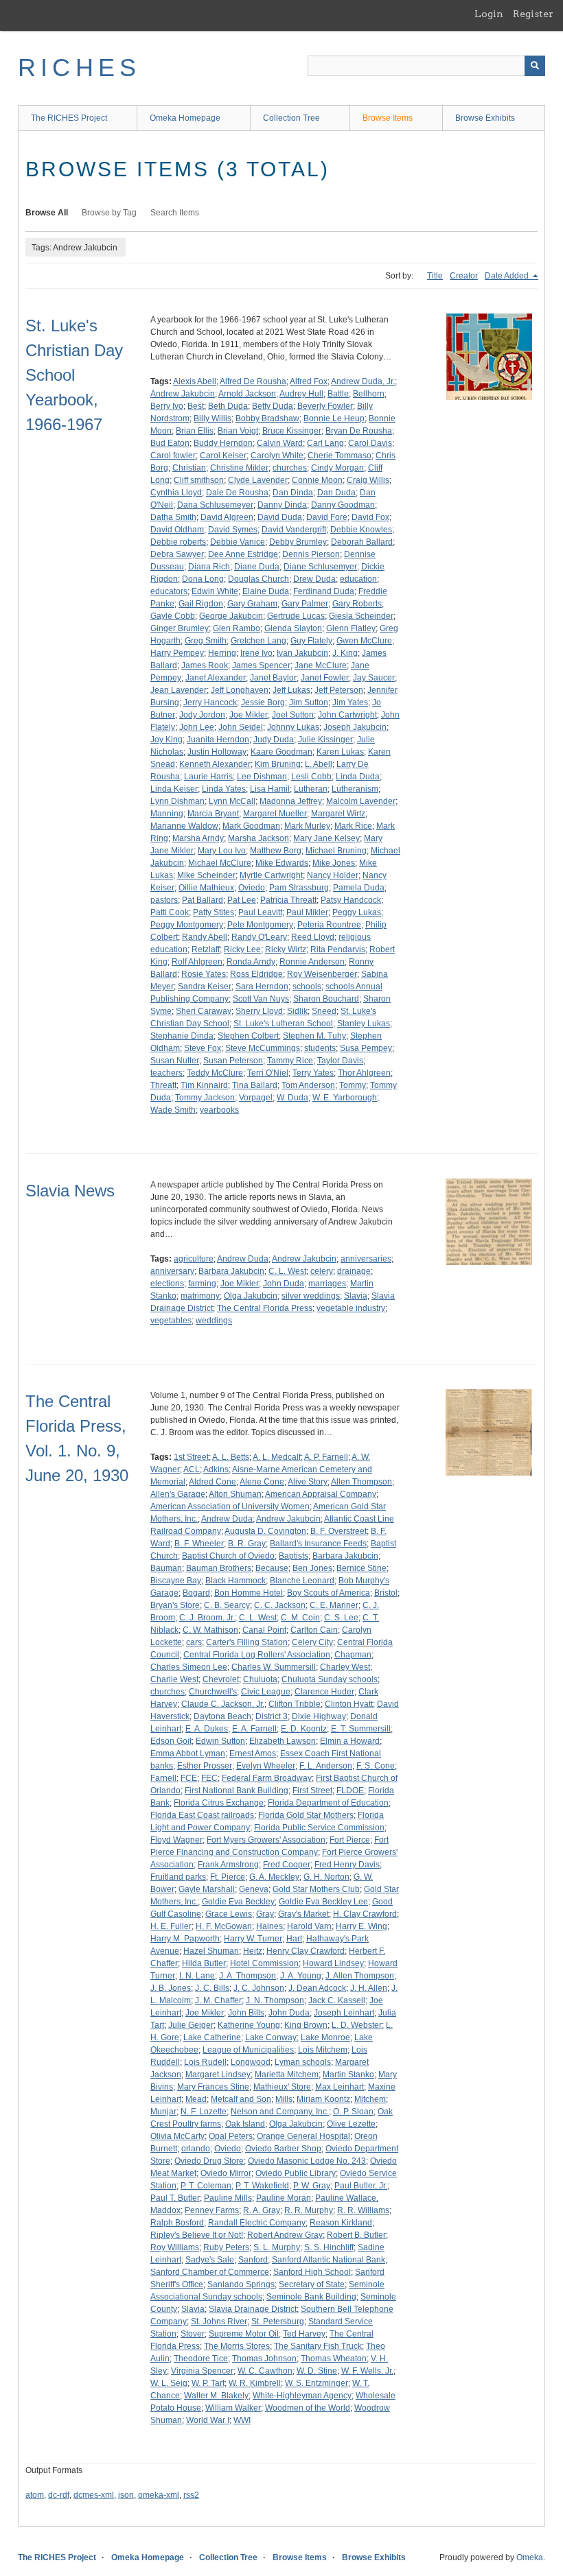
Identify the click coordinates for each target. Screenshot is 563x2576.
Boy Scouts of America (329, 1593)
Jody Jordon (202, 715)
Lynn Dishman (177, 801)
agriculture (194, 1259)
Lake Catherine (212, 2037)
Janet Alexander (216, 678)
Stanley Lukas (364, 1024)
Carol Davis (370, 443)
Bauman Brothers (219, 1568)
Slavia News (70, 1191)
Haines (269, 1926)
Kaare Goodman (281, 752)
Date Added (508, 276)
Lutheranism (355, 789)
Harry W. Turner (253, 1939)
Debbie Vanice (238, 542)
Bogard (196, 1593)
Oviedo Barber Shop (283, 2149)
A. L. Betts (231, 1457)
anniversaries (366, 1259)
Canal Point (264, 1630)
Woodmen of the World (308, 2408)
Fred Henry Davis (347, 1865)
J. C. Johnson (259, 1988)
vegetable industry (351, 1308)
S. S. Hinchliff (329, 2247)
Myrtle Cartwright (271, 875)
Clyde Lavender (258, 480)
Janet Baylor (273, 678)
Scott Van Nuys (261, 999)
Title (435, 276)
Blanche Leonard (302, 1581)
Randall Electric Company (257, 2223)
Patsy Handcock (351, 900)
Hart (294, 1939)
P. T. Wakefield (262, 2186)
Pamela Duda (359, 888)
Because (272, 1568)
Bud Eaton (170, 443)
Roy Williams (175, 2247)
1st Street (191, 1457)
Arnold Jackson (247, 394)
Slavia (356, 1296)
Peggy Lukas (357, 912)
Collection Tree (291, 118)
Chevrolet (221, 1679)
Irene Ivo (256, 653)
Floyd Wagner (176, 1840)
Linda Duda (358, 777)
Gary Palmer (305, 604)
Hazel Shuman (211, 1951)
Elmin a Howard (350, 1741)
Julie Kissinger (325, 740)
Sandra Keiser (205, 986)
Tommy (353, 1085)
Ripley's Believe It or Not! (197, 2235)
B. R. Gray (247, 1544)
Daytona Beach (222, 1716)
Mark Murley (307, 826)
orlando (196, 2149)
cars (194, 1642)
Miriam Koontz (323, 2099)
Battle (338, 394)
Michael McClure (220, 863)
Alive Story (308, 1482)
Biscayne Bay (176, 1581)
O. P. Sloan (353, 2112)
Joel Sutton (293, 715)
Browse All (47, 213)
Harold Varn (309, 1926)
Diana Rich (209, 567)
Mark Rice (353, 826)
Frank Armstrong (228, 1865)
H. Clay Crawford (365, 1914)
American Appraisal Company (321, 1494)
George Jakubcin (231, 616)
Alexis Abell (195, 381)
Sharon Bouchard (326, 999)
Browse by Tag (109, 213)
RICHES (79, 68)
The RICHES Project (69, 118)
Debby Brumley (298, 542)
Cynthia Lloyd (176, 493)
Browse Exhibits (485, 118)
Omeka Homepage (185, 118)
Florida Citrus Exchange (219, 1803)
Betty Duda (273, 406)
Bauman (166, 1568)
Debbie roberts (178, 542)
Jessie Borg (263, 702)
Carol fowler (173, 456)
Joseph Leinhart (344, 2013)
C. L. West (287, 1271)
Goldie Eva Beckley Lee (323, 1902)
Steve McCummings (263, 1048)
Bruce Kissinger (292, 431)
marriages (327, 1284)
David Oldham (177, 530)
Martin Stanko (348, 2075)
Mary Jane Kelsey (326, 838)
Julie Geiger (191, 2025)
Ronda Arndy (251, 962)
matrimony (200, 1296)
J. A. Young (301, 1976)
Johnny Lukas (293, 727)
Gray (265, 1914)
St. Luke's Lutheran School (283, 1024)
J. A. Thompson (248, 1976)
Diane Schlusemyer (320, 567)
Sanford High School (312, 2272)
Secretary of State (312, 2284)
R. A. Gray (262, 2210)
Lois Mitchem (323, 2050)
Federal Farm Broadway (267, 1778)
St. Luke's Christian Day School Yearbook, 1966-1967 (74, 375)
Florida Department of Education (328, 1803)
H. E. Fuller (171, 1926)
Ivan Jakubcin (302, 653)
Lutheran (311, 789)
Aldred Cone (212, 1482)
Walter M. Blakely (216, 2396)
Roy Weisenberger (322, 974)
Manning (167, 814)
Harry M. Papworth (185, 1939)
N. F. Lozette (204, 2112)
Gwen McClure (364, 641)
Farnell (163, 1778)
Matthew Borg (276, 851)
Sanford (253, 2260)
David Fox (370, 517)
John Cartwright (347, 715)
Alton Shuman (235, 1494)
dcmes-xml (94, 2495)
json (126, 2495)
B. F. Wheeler (199, 1544)
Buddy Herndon (223, 443)
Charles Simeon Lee (189, 1667)
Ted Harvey (304, 2334)
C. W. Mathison (210, 1630)
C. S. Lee (341, 1618)
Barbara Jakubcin (231, 1271)
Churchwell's (213, 1692)
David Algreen (227, 517)
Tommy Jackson (205, 1098)
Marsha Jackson (258, 838)
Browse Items (388, 118)
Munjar (163, 2112)
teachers (166, 1073)
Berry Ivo (167, 406)
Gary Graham (252, 604)
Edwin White (215, 591)
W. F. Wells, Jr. (367, 2371)
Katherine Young (249, 2025)
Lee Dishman (262, 777)
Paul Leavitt (260, 912)
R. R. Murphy (309, 2210)
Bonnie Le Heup (334, 418)
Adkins (216, 1469)
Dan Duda (336, 493)
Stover (193, 2334)
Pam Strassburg (299, 888)
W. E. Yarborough (345, 1098)
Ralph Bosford (177, 2223)
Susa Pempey (366, 1048)
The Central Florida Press (265, 1308)
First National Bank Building (237, 1791)
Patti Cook (170, 912)
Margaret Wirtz (338, 814)
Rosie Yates (204, 974)
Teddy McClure (215, 1073)
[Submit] (535, 66)
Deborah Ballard (362, 542)
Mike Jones (334, 863)
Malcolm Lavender (361, 801)
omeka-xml (159, 2495)
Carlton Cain (314, 1630)
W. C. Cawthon (265, 2371)
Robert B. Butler (356, 2235)
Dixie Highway (319, 1716)
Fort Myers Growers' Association (266, 1840)
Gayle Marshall (207, 1889)
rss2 (191, 2495)
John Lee (197, 727)
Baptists (294, 1556)
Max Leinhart (340, 2087)
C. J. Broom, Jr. (207, 1618)
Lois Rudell (205, 2062)
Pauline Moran (284, 2198)
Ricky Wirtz (286, 949)
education (358, 579)
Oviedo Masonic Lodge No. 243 (307, 2161)
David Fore (327, 517)
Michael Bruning (336, 851)
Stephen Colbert (248, 1036)
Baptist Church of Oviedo (228, 1556)
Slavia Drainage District (253, 2309)
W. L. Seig (169, 2383)
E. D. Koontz (304, 1729)
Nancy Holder (333, 875)
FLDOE (350, 1791)
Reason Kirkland (341, 2223)
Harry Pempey (177, 653)
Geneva (254, 1889)
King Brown (306, 2025)
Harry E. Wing (361, 1926)
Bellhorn (369, 394)
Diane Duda (257, 567)
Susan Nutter (175, 1061)
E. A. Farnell (254, 1729)
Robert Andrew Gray (285, 2235)
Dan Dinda (293, 493)
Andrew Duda (243, 1259)
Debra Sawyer (177, 554)
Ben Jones (312, 1568)
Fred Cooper (287, 1865)
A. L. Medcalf (277, 1457)
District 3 (272, 1716)
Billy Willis (212, 418)
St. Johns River (219, 2321)
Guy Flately (311, 641)
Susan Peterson (233, 1061)
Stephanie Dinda (182, 1036)
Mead (196, 2099)
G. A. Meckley (274, 1877)
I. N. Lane (197, 1976)
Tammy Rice (290, 1061)
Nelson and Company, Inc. (280, 2112)
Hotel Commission (264, 1963)
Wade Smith (173, 1110)
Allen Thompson (361, 1482)
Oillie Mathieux (206, 888)
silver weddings (311, 1296)
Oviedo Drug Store (209, 2161)
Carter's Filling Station (247, 1642)
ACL (192, 1469)
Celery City (312, 1642)
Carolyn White (277, 456)
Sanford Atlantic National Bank (329, 2260)
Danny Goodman (343, 505)
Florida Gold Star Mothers (306, 1815)
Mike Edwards (282, 863)
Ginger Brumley (180, 628)
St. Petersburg (278, 2321)
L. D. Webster (357, 2025)
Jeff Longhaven (240, 690)
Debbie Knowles (361, 530)
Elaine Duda (266, 591)
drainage (354, 1271)
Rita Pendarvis (338, 949)
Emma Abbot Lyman (188, 1753)
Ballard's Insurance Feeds (318, 1544)
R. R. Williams (363, 2210)
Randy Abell (205, 937)
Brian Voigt (238, 431)
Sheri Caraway (204, 1011)
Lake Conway (271, 2037)
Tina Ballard (255, 1085)
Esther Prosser (205, 1766)
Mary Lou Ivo (222, 851)
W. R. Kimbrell (255, 2383)
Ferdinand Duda (324, 591)
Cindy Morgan (337, 468)
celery (322, 1271)
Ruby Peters (226, 2247)
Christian (189, 468)
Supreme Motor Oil (244, 2334)
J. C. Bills (212, 1988)
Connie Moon (317, 480)
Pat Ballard (203, 900)
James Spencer (261, 665)
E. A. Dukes (207, 1729)
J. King (345, 653)
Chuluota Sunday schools (330, 1679)
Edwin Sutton (220, 1741)
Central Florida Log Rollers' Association (257, 1655)
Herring (222, 653)
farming (202, 1284)
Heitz (253, 1951)
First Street (312, 1791)
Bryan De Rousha (359, 431)
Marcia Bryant (213, 814)
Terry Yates (313, 1073)
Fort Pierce (350, 1840)
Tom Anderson (308, 1085)
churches (290, 468)
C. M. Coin (300, 1618)
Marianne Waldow (184, 826)
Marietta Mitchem (287, 2075)
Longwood (251, 2062)
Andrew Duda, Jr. (363, 381)
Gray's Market (303, 1914)
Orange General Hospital (303, 2136)
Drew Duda (314, 579)
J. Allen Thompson (360, 1976)
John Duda (284, 1284)
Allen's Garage (178, 1494)
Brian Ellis (195, 431)
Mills (284, 2099)
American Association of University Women (230, 1506)
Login (489, 14)
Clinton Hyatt (349, 1704)
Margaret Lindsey (218, 2075)
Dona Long (203, 579)
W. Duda (292, 1098)
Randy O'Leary (259, 937)
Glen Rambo (237, 628)
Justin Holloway (217, 752)
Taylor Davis (340, 1061)
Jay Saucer (374, 678)
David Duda (280, 517)
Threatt (163, 1085)
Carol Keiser (223, 456)
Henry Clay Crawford (306, 1951)
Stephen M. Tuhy (314, 1036)
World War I (208, 2420)
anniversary (172, 1271)
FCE (189, 1778)
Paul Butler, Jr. (361, 2186)
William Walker (233, 2408)
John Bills (246, 2013)
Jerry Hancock (210, 702)
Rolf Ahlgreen (197, 962)
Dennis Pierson (311, 554)
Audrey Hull (301, 394)
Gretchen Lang (258, 641)
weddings (214, 1321)
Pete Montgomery (260, 925)
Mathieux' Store (282, 2087)
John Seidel (241, 727)
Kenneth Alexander (215, 764)
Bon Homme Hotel (249, 1593)
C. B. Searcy (227, 1605)
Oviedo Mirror (226, 2173)
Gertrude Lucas (296, 616)
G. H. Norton (326, 1877)
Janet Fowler (325, 678)
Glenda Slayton (293, 628)
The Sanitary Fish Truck (318, 2346)
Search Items (175, 213)
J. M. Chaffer (218, 2000)
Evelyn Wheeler (266, 1766)
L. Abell (319, 764)
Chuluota (260, 1679)
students (320, 1048)
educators (169, 591)
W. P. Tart (208, 2383)
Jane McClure (321, 665)
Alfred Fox (309, 381)
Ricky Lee (242, 949)
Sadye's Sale (210, 2260)
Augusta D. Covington (265, 1531)
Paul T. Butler (175, 2198)
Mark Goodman (251, 826)
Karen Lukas (340, 752)
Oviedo (252, 888)
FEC (209, 1778)
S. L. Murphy (277, 2247)
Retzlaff (206, 949)
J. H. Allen (369, 1988)
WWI (242, 2420)
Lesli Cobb (311, 777)
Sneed (324, 1011)
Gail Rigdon (201, 604)
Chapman (353, 1655)
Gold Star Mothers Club (316, 1889)
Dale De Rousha (237, 493)
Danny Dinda (282, 505)
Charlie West (174, 1679)
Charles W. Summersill (274, 1667)
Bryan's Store (175, 1605)
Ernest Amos (253, 1753)
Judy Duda (274, 740)
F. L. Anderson (326, 1766)
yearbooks (219, 1110)
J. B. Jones (171, 1988)
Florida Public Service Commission (319, 1828)
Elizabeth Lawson (283, 1741)
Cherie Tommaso (340, 456)
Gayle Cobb (173, 616)
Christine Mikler (239, 468)
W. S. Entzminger (317, 2383)
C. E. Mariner (334, 1605)
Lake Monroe (325, 2037)
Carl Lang (325, 443)
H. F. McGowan (224, 1926)
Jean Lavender (179, 690)
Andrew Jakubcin (183, 394)
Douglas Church (258, 579)
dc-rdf (59, 2495)
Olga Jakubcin (251, 1296)
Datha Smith (173, 517)
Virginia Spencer (202, 2371)
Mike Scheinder (206, 875)
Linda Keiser (174, 789)
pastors (164, 900)
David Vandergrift (294, 530)
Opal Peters (231, 2136)
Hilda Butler (204, 1963)
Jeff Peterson (339, 690)
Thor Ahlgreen (364, 1073)
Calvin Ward (280, 443)
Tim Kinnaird (204, 1085)
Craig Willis (368, 480)
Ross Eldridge (256, 974)
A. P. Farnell (326, 1457)
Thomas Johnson (264, 2359)
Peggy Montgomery (187, 925)
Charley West (345, 1667)
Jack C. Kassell (337, 2000)
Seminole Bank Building (311, 2297)
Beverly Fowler (325, 406)
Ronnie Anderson (312, 962)
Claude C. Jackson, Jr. (223, 1704)
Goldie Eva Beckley (238, 1902)
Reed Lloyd (313, 937)
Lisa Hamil (270, 789)
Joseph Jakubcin (355, 727)
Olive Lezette (351, 2124)
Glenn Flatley (351, 628)
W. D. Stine (317, 2371)
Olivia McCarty (177, 2136)
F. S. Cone (376, 1766)
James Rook (205, 665)
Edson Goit (171, 1741)
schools (307, 986)
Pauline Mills (228, 2198)
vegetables (171, 1321)
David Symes (233, 530)
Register (533, 14)
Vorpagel (256, 1098)
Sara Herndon (262, 986)
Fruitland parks (178, 1877)
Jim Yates (350, 702)
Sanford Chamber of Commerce (210, 2272)
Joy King (166, 740)
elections (167, 1284)
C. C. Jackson (280, 1605)
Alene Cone (262, 1482)
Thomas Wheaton (334, 2359)
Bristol (386, 1593)
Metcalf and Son (241, 2099)
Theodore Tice (201, 2359)
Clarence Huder (324, 1692)
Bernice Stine (361, 1568)
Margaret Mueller (275, 814)
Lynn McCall (232, 801)
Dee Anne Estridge (243, 554)
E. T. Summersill (361, 1729)
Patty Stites (214, 912)
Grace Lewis (229, 1914)
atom (35, 2495)
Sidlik (297, 1011)
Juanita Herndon (218, 740)
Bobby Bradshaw (267, 418)
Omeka (530, 2557)
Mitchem (370, 2099)
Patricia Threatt (288, 900)
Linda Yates (224, 789)
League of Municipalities (248, 2050)
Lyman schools (303, 2062)
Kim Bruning (278, 764)
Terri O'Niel (268, 1073)
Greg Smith (206, 641)
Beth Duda (228, 406)
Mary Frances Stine (213, 2087)
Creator (464, 276)
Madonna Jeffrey (291, 801)
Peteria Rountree (329, 925)
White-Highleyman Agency (302, 2396)
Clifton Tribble (295, 1704)
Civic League (266, 1692)
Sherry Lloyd (259, 1011)
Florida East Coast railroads (202, 1815)
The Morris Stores (237, 2346)
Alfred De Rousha (253, 381)
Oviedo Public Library (296, 2173)
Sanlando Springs (241, 2284)
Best (196, 406)
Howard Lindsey (333, 1963)
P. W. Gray (312, 2186)
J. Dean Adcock (317, 1988)
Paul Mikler (307, 912)
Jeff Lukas (291, 690)
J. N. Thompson (275, 2000)
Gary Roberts (357, 604)
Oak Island (245, 2124)
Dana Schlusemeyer (215, 505)
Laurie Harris (208, 777)
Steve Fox (203, 1048)
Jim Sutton (309, 702)
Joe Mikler (249, 715)
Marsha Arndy (198, 838)
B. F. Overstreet (338, 1531)
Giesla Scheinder (361, 616)
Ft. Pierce (228, 1877)
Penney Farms (212, 2210)
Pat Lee (242, 900)
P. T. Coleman (206, 2186)
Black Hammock (235, 1581)
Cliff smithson (199, 480)
